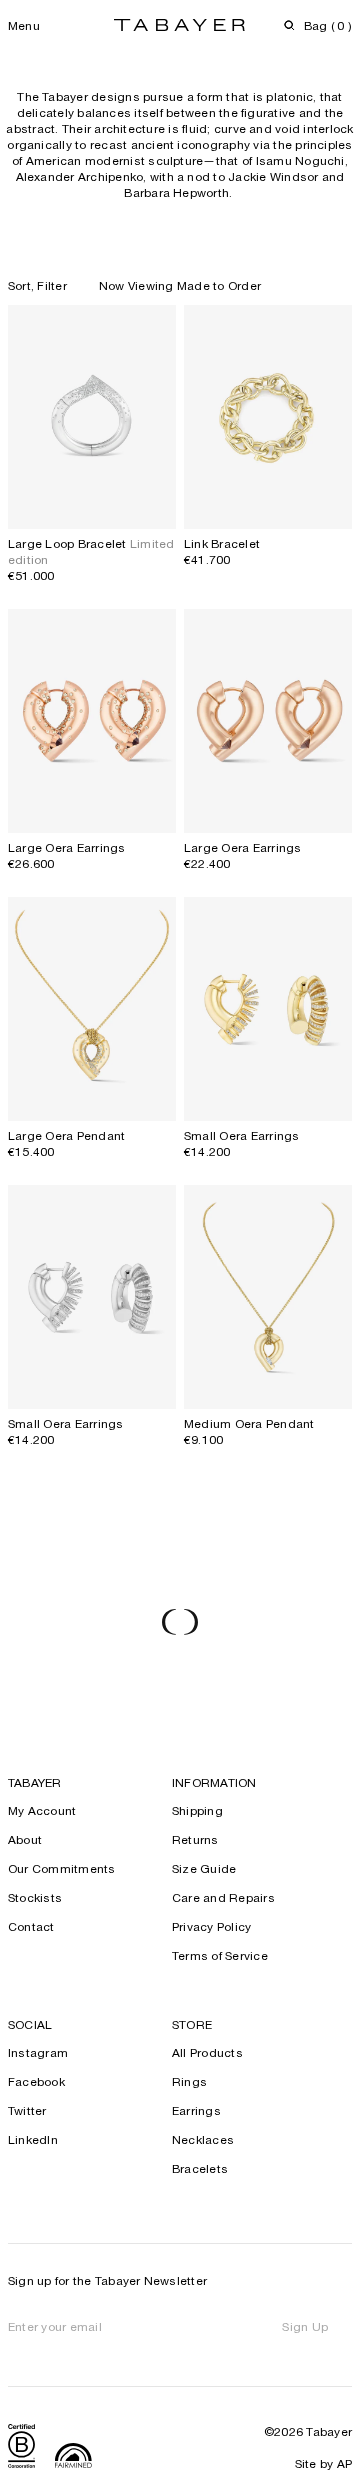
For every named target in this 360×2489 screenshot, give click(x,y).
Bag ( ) (328, 27)
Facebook (36, 2083)
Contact (31, 1928)
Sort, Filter (37, 287)
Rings (189, 2083)
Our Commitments (62, 1870)
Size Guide (204, 1870)
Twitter (27, 2112)
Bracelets (200, 2170)
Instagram (38, 2054)
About (25, 1841)
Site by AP (323, 2465)
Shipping (197, 1812)
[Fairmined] (73, 2458)
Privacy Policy (211, 1928)
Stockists (35, 1899)
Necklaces (203, 2141)
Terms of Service (220, 1957)
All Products (207, 2054)
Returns (195, 1841)
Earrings (196, 2112)
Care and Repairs (223, 1899)
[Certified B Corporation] (21, 2449)
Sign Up (305, 2328)
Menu (24, 27)
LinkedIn (33, 2141)
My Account (42, 1812)
